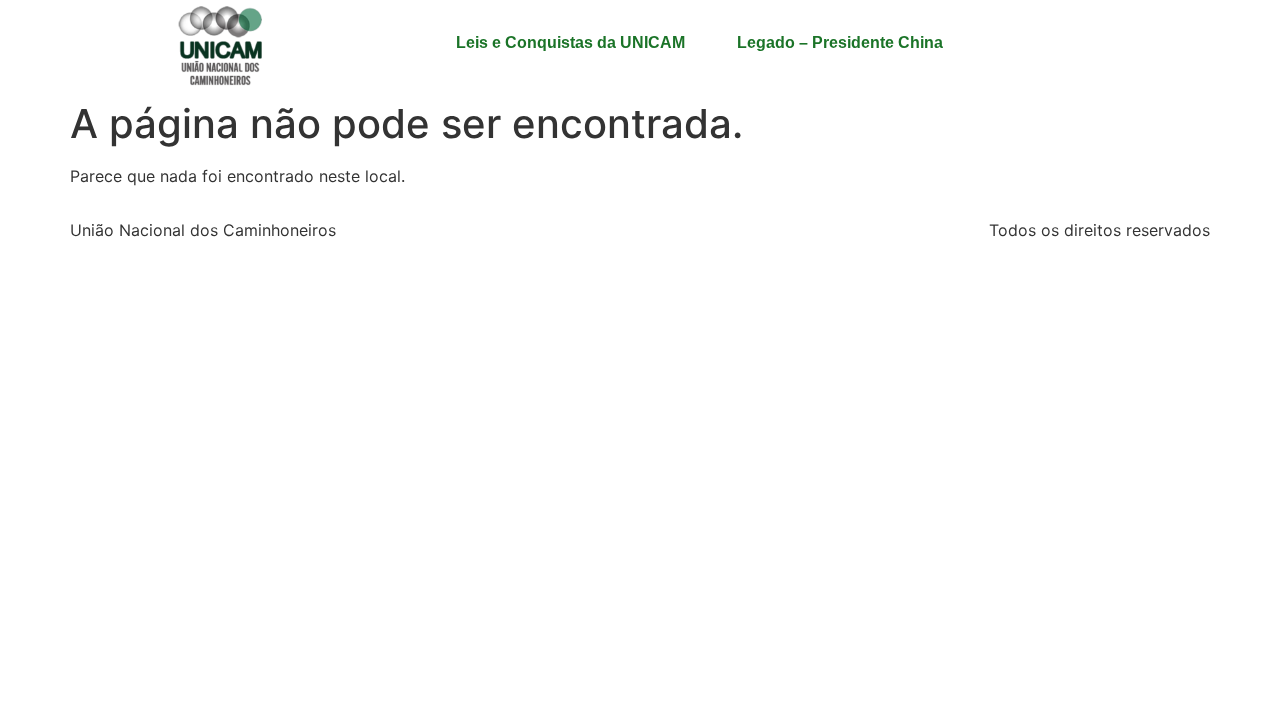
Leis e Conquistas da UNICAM (570, 42)
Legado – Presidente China (840, 42)
